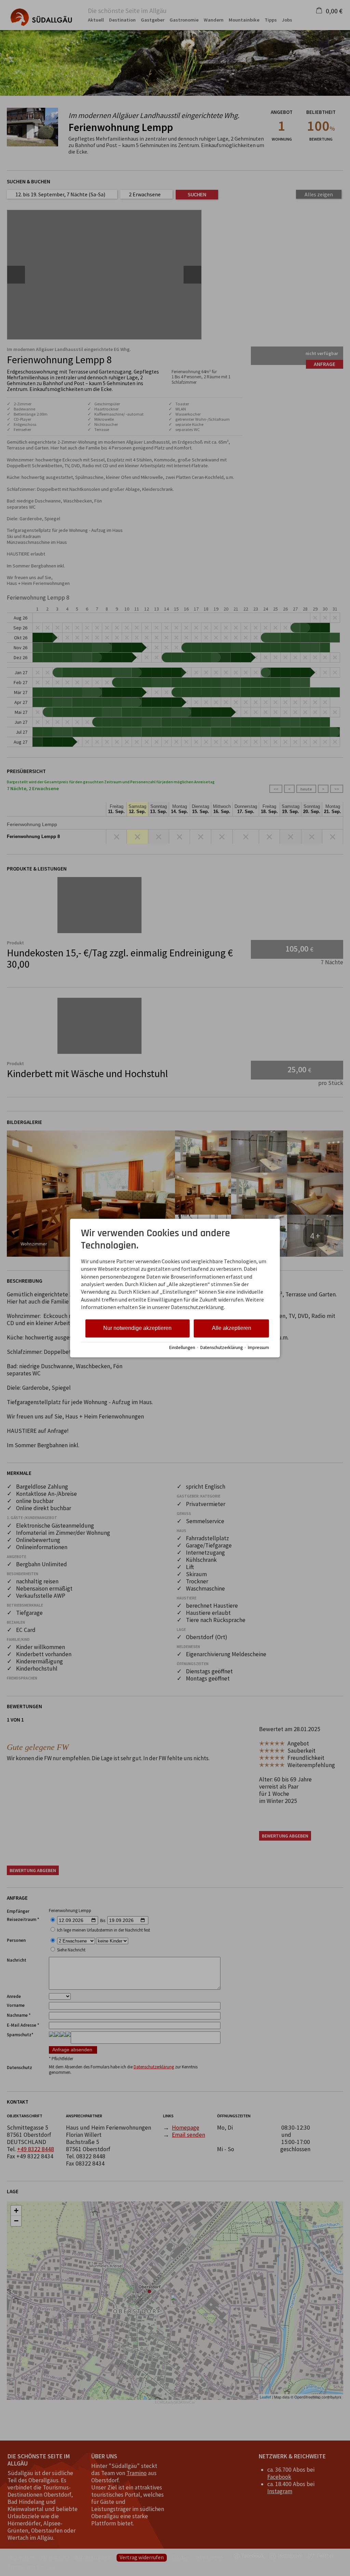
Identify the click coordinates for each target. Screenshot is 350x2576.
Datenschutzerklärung (221, 1348)
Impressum (258, 1348)
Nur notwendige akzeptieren (137, 1328)
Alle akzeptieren (232, 1328)
